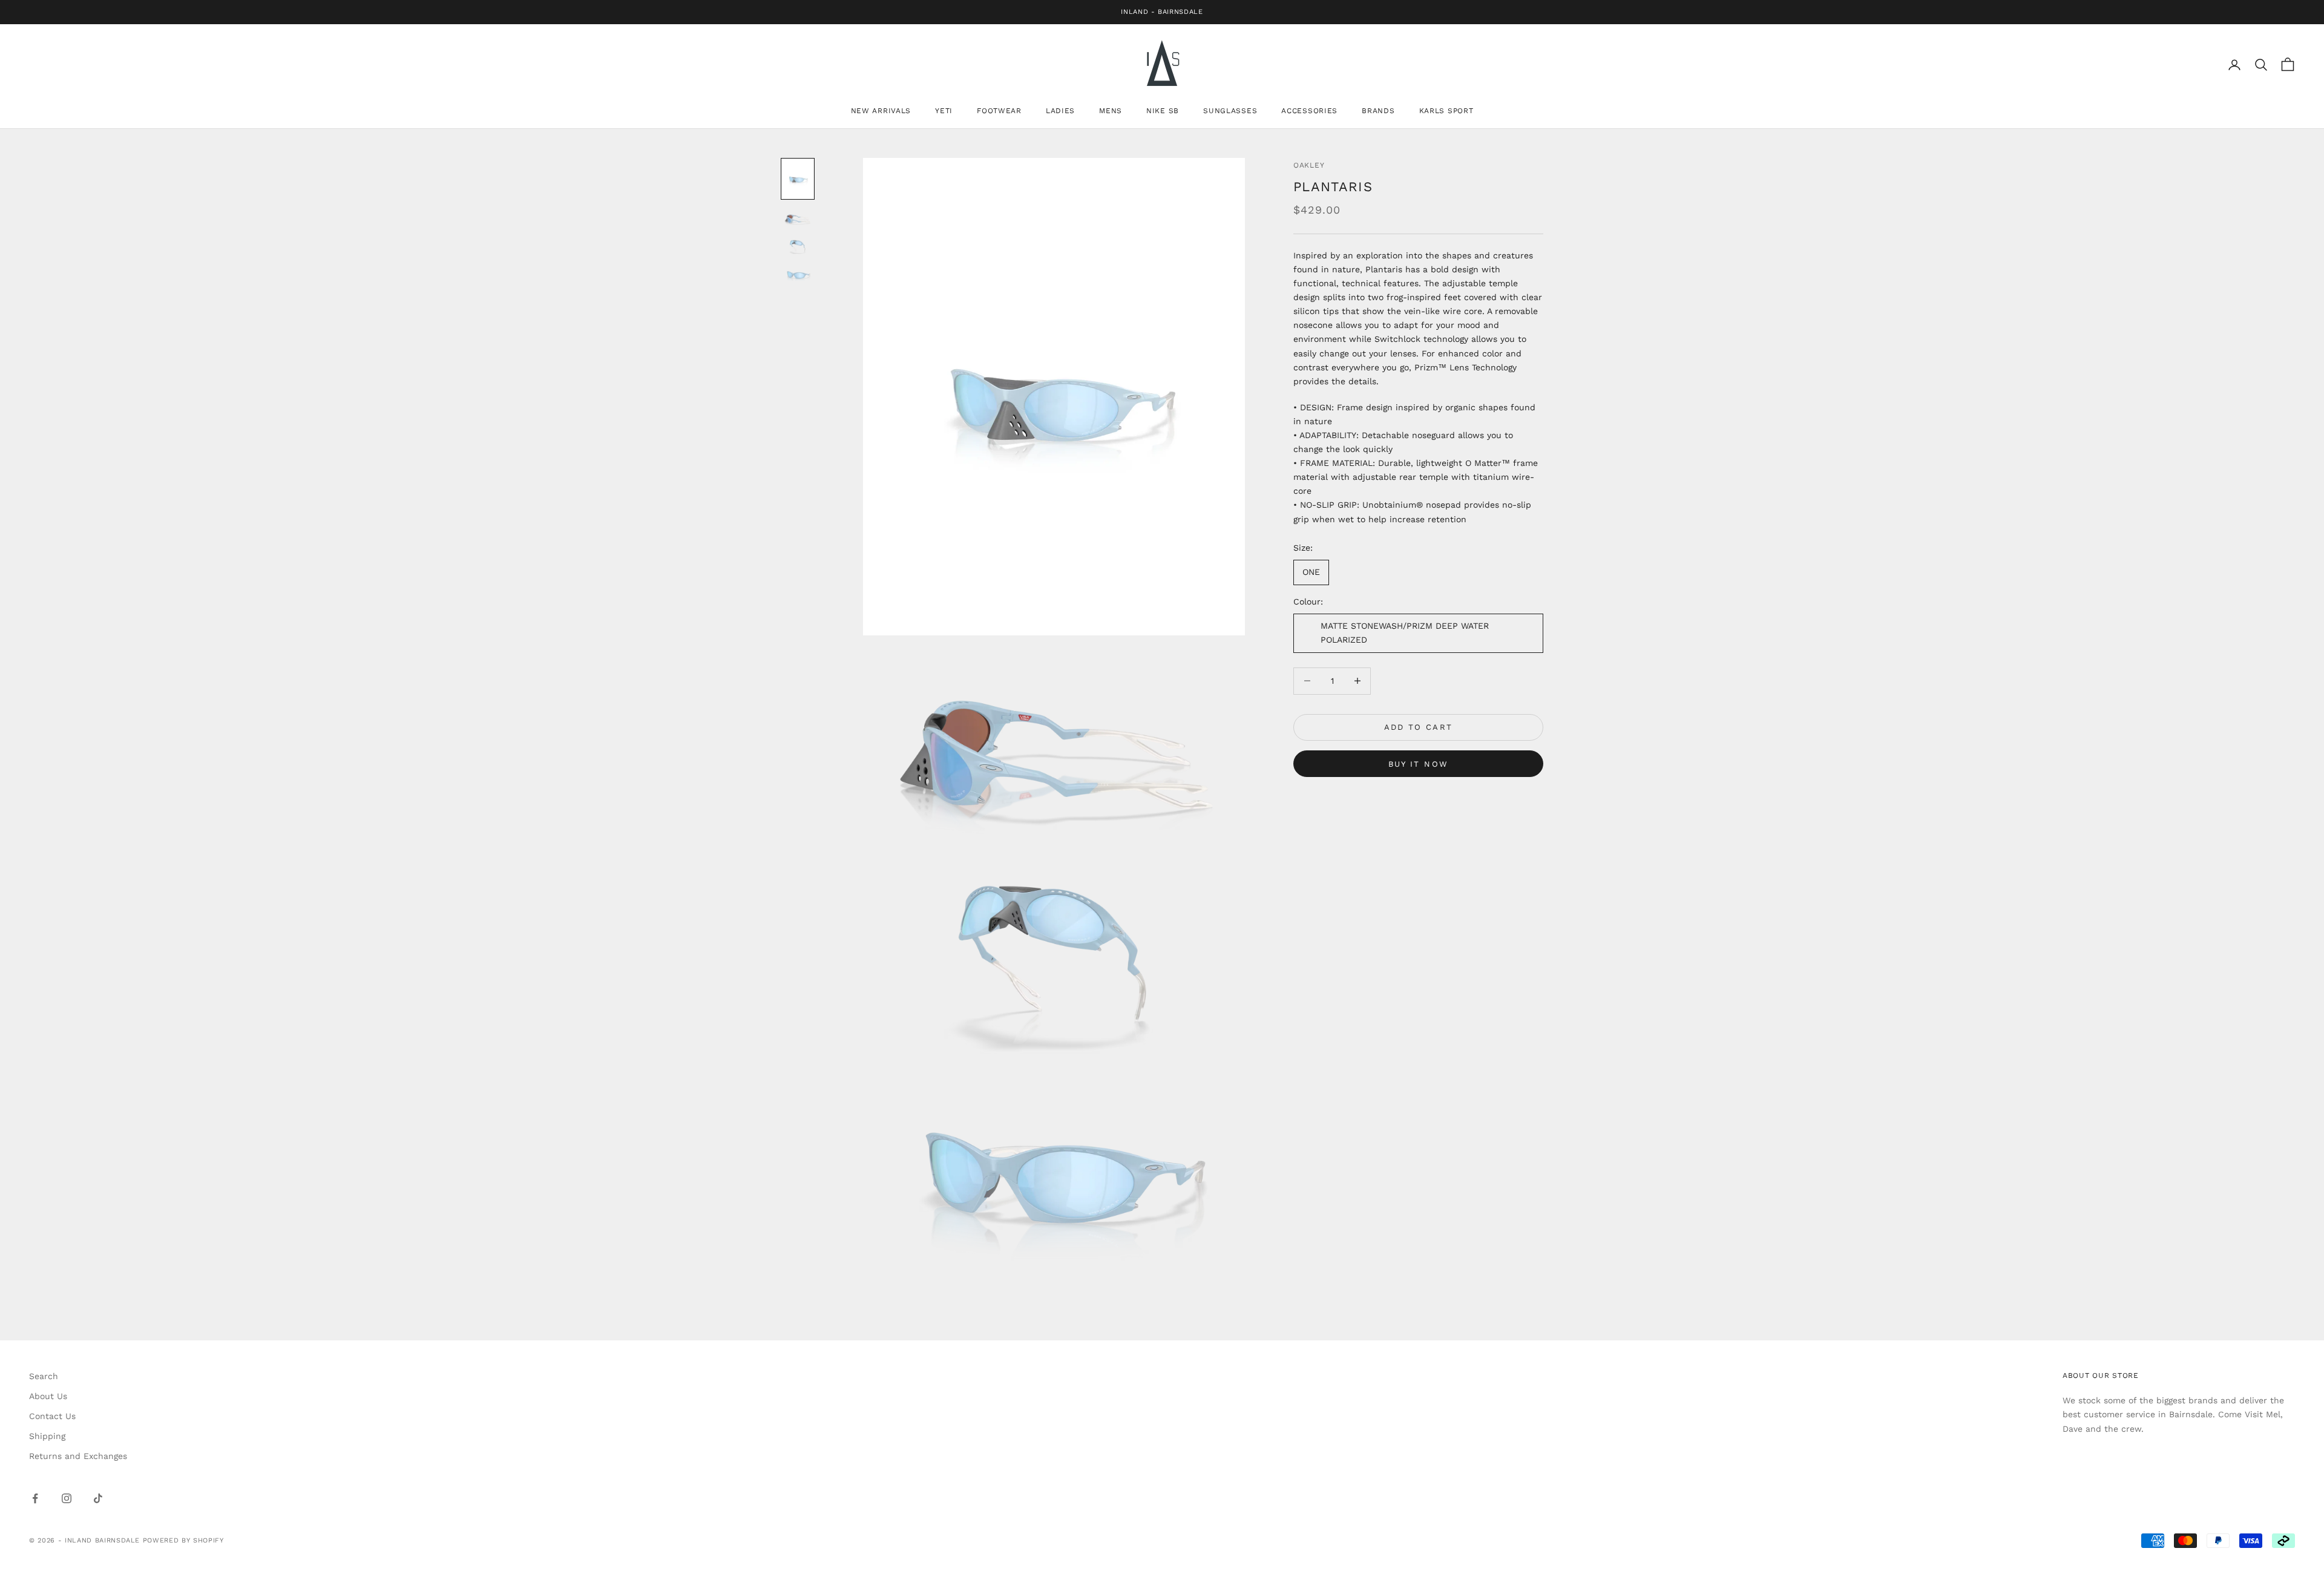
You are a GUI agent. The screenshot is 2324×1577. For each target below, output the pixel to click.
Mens (1111, 111)
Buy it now (1418, 764)
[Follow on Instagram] (67, 1498)
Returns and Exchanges (78, 1456)
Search (44, 1376)
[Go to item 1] (798, 179)
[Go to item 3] (798, 246)
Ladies (1060, 111)
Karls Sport (1446, 111)
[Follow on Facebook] (35, 1498)
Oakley (1309, 165)
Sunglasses (1230, 111)
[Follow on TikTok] (98, 1498)
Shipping (47, 1436)
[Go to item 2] (798, 218)
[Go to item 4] (798, 274)
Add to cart (1419, 727)
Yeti (944, 111)
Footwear (999, 111)
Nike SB (1163, 111)
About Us (48, 1396)
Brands (1378, 111)
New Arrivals (881, 111)
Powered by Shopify (183, 1540)
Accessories (1309, 111)
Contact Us (52, 1416)
